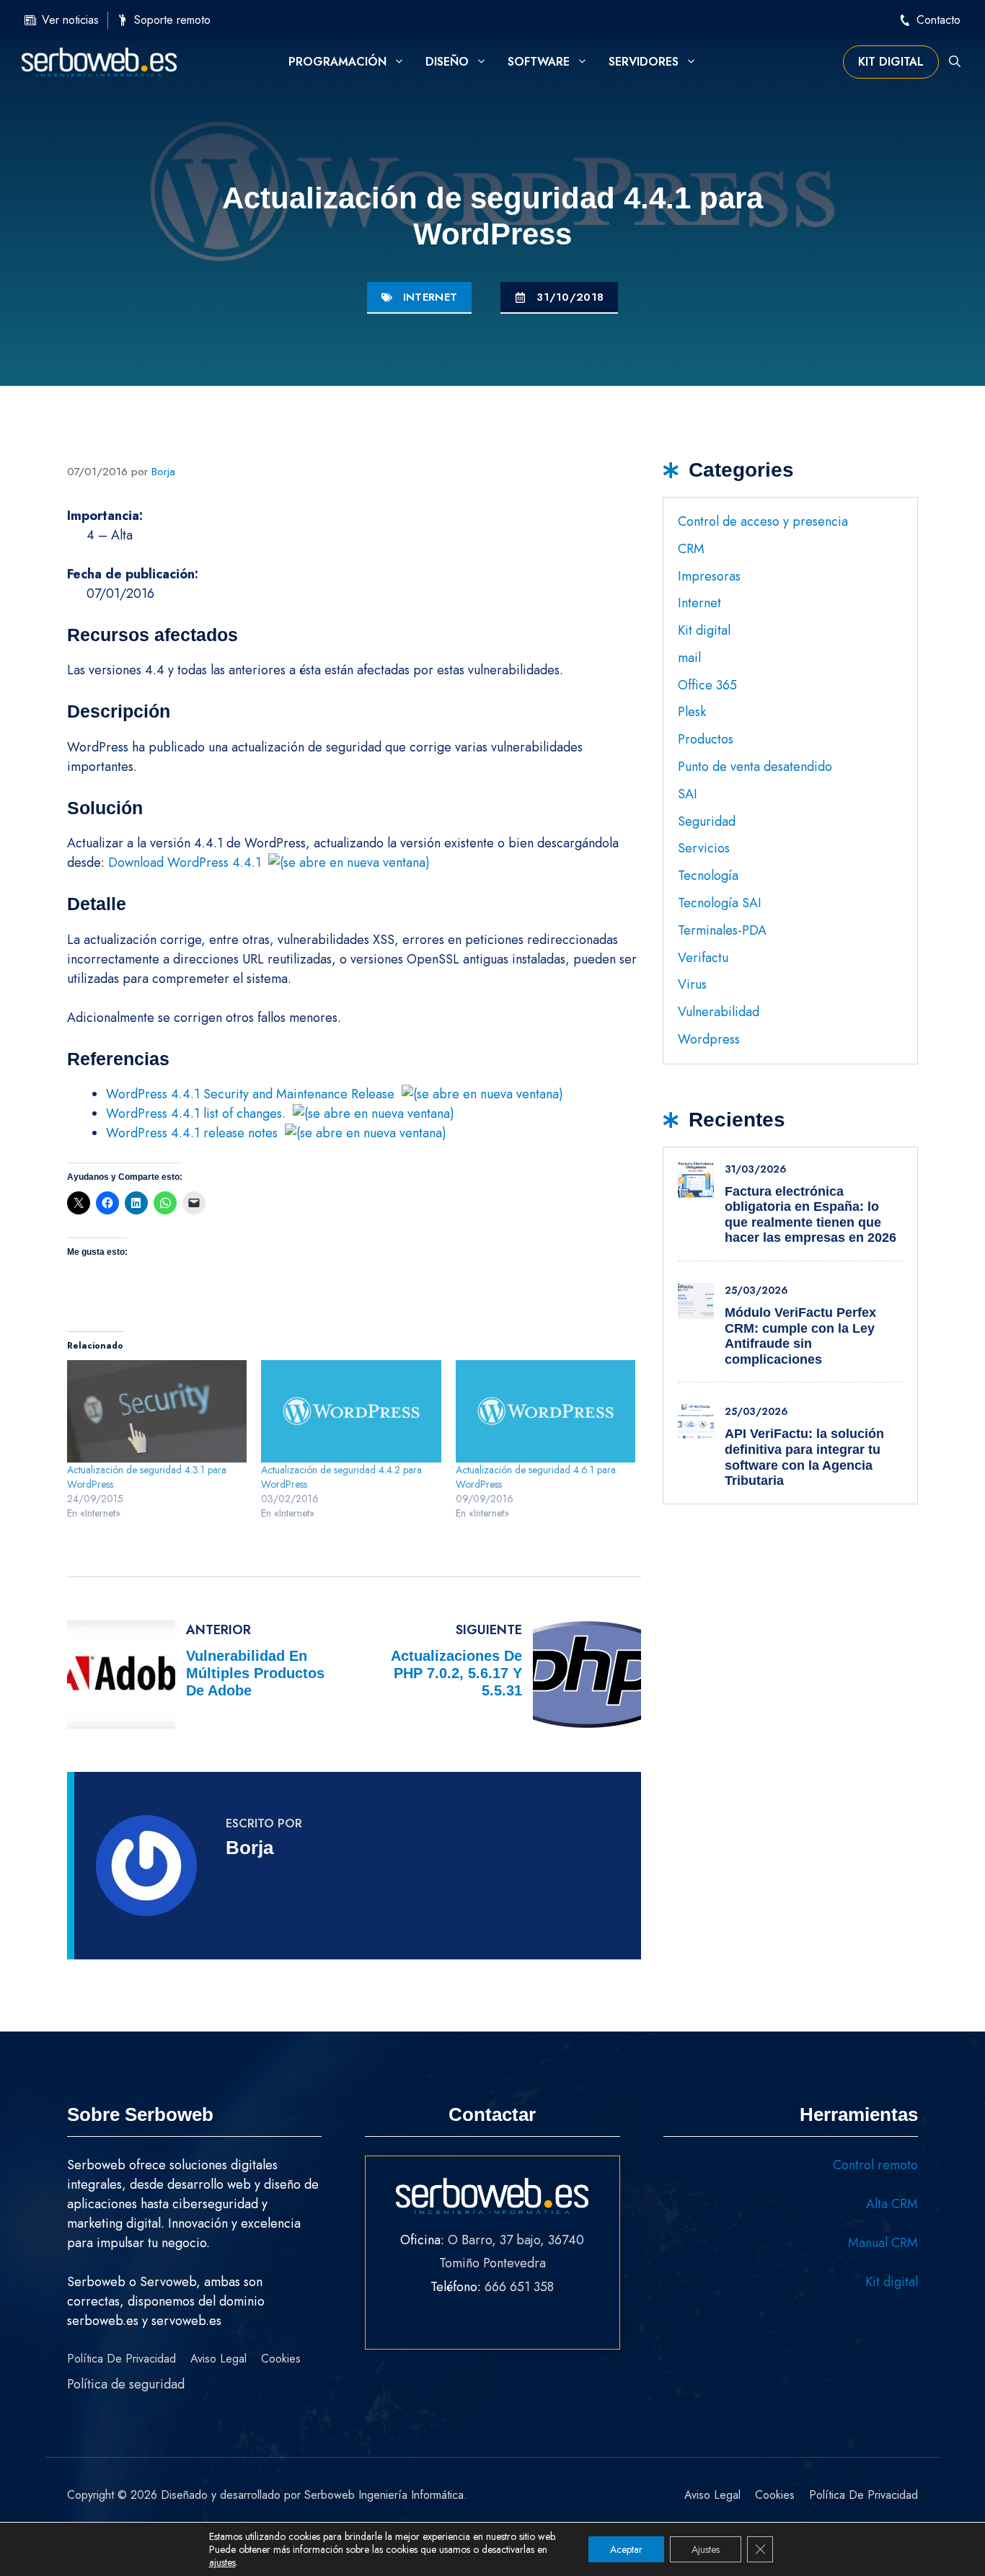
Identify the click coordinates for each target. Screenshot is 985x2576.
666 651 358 (519, 2287)
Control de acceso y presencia (763, 521)
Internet (430, 297)
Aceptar (626, 2549)
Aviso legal (218, 2359)
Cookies (281, 2359)
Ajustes (706, 2549)
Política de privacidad (122, 2359)
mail (689, 658)
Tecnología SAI (720, 903)
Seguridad (707, 821)
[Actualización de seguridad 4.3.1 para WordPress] (157, 1411)
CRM (691, 549)
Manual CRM (883, 2243)
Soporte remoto (172, 20)
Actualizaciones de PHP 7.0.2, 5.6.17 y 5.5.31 (456, 1673)
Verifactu (703, 958)
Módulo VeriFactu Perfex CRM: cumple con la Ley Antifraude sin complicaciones (800, 1336)
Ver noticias (70, 20)
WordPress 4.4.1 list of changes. (196, 1113)
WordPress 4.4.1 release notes (192, 1133)
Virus (692, 984)
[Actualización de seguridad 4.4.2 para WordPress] (351, 1411)
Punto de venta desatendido (755, 767)
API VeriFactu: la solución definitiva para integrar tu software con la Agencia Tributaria (804, 1457)
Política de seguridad (126, 2384)
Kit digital (891, 62)
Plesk (692, 712)
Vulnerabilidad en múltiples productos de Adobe (255, 1673)
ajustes (222, 2562)
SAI (688, 794)
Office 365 (707, 685)
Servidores (644, 62)
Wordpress (709, 1039)
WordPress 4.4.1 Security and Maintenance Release (250, 1094)
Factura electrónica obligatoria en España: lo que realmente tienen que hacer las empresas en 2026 (810, 1215)
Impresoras (709, 576)
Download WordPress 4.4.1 (185, 863)
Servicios (704, 848)
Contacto (938, 20)
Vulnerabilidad (719, 1012)
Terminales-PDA (722, 930)
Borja (249, 1848)
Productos (706, 739)
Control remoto (875, 2165)
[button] (955, 62)
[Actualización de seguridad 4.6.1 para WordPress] (545, 1411)
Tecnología (708, 875)
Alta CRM (892, 2204)
